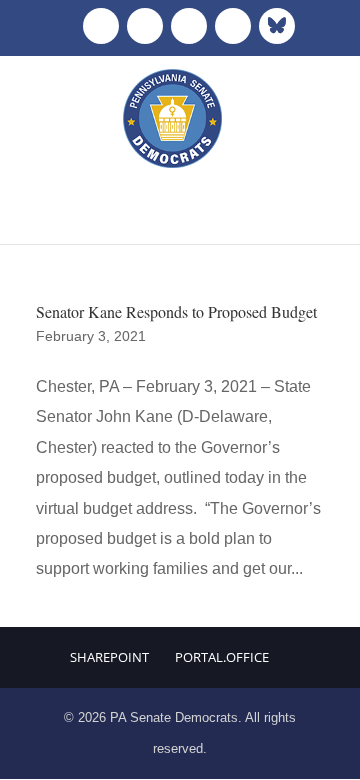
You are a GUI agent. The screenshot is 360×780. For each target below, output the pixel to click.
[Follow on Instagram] (189, 26)
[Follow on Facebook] (101, 26)
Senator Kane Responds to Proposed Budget (176, 311)
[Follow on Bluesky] (277, 26)
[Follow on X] (145, 26)
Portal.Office (222, 657)
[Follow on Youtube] (233, 26)
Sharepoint (109, 657)
